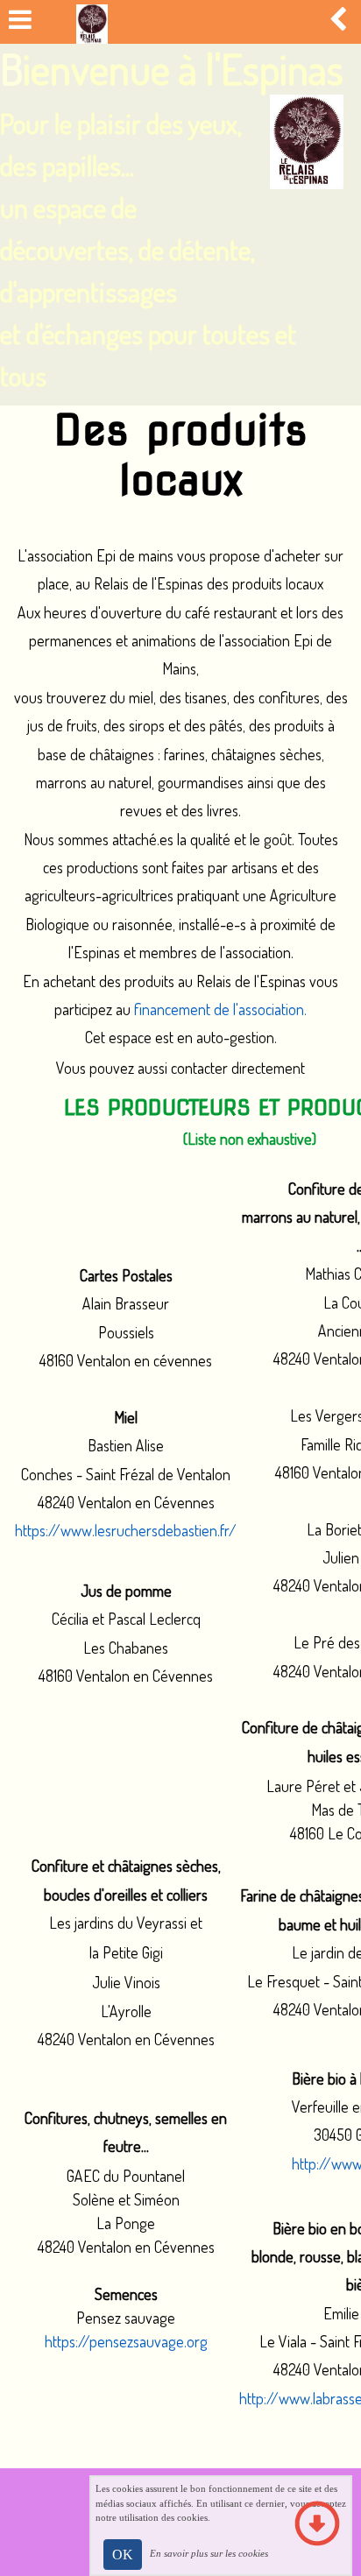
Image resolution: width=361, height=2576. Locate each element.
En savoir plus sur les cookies (209, 2553)
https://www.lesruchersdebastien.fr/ (126, 1530)
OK (123, 2555)
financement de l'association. (220, 1009)
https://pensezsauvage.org (126, 2341)
